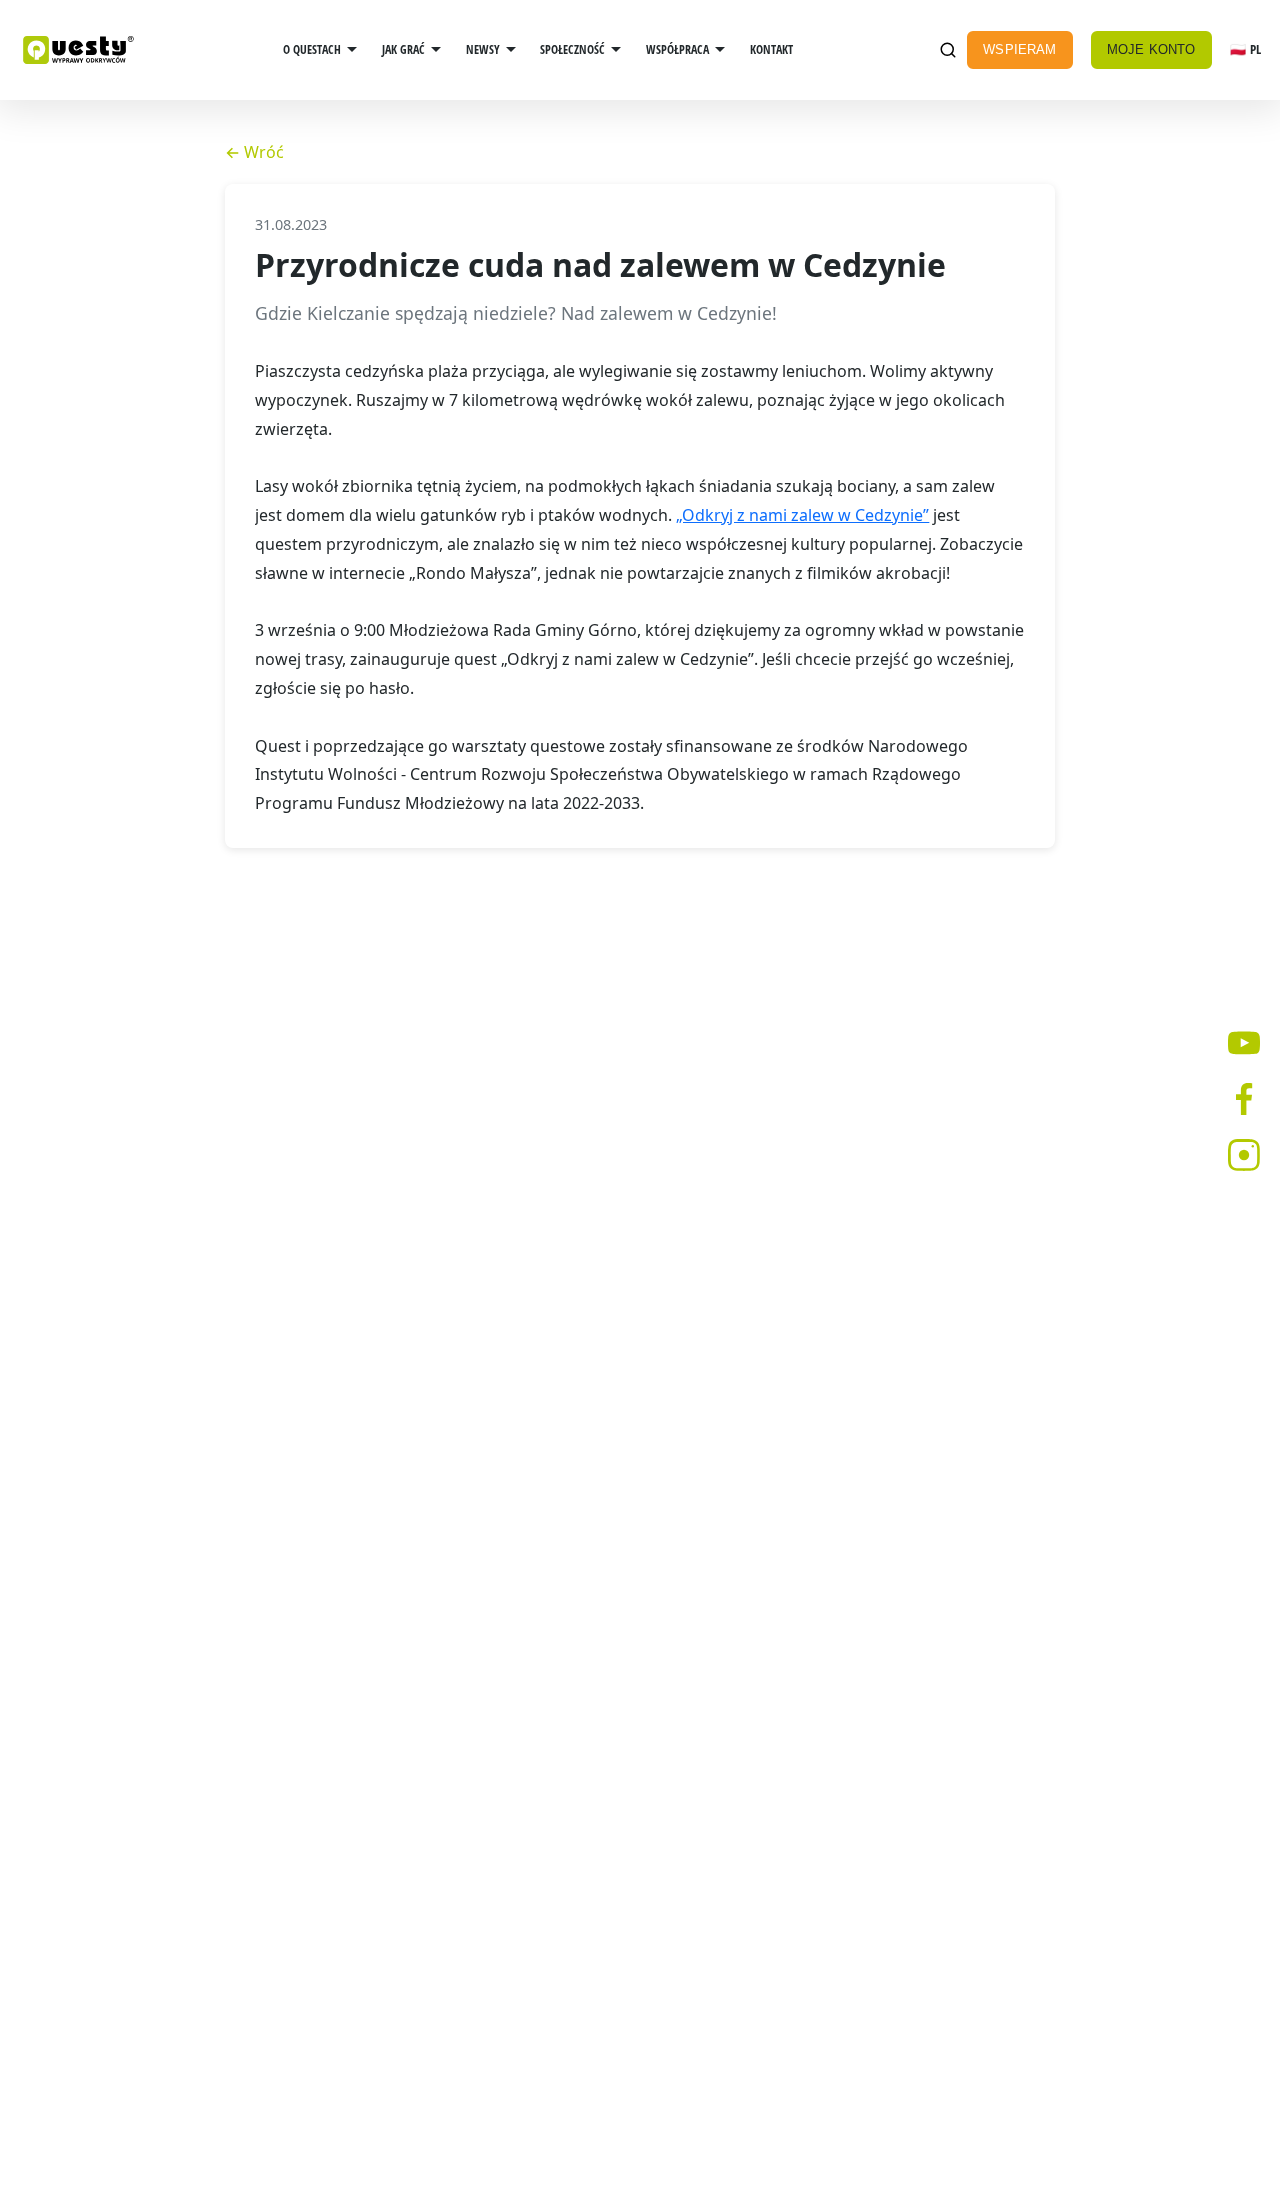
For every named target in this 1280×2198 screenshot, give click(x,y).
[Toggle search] (948, 50)
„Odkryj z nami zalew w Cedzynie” (802, 515)
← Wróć (254, 152)
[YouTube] (1244, 1043)
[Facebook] (1244, 1099)
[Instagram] (1244, 1155)
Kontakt (771, 49)
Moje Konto (1151, 49)
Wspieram (1019, 49)
